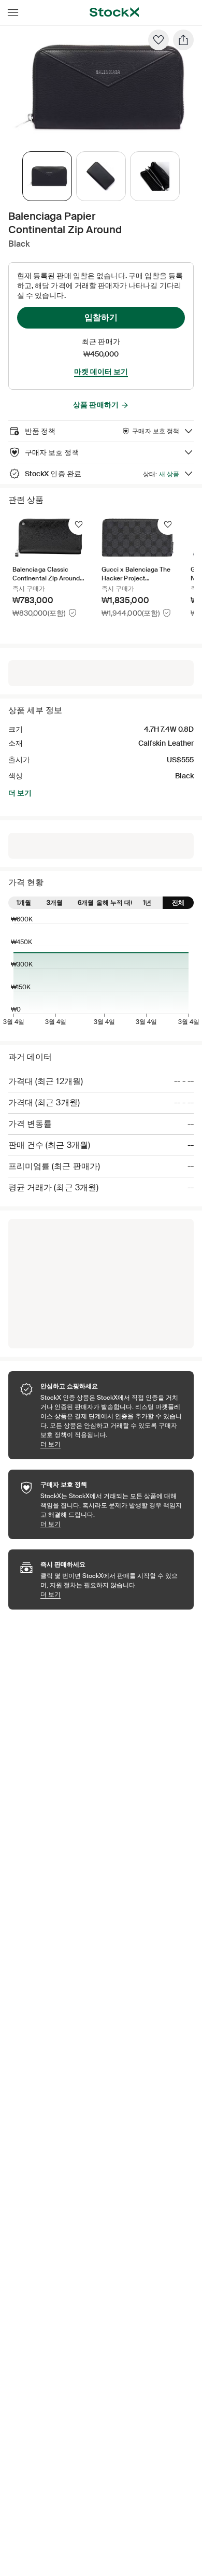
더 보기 (20, 793)
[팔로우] (158, 40)
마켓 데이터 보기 (101, 372)
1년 (147, 903)
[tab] (47, 176)
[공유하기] (183, 40)
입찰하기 (101, 317)
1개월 (24, 903)
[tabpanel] (99, 87)
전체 (178, 903)
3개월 (55, 903)
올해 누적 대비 (117, 903)
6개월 (86, 903)
